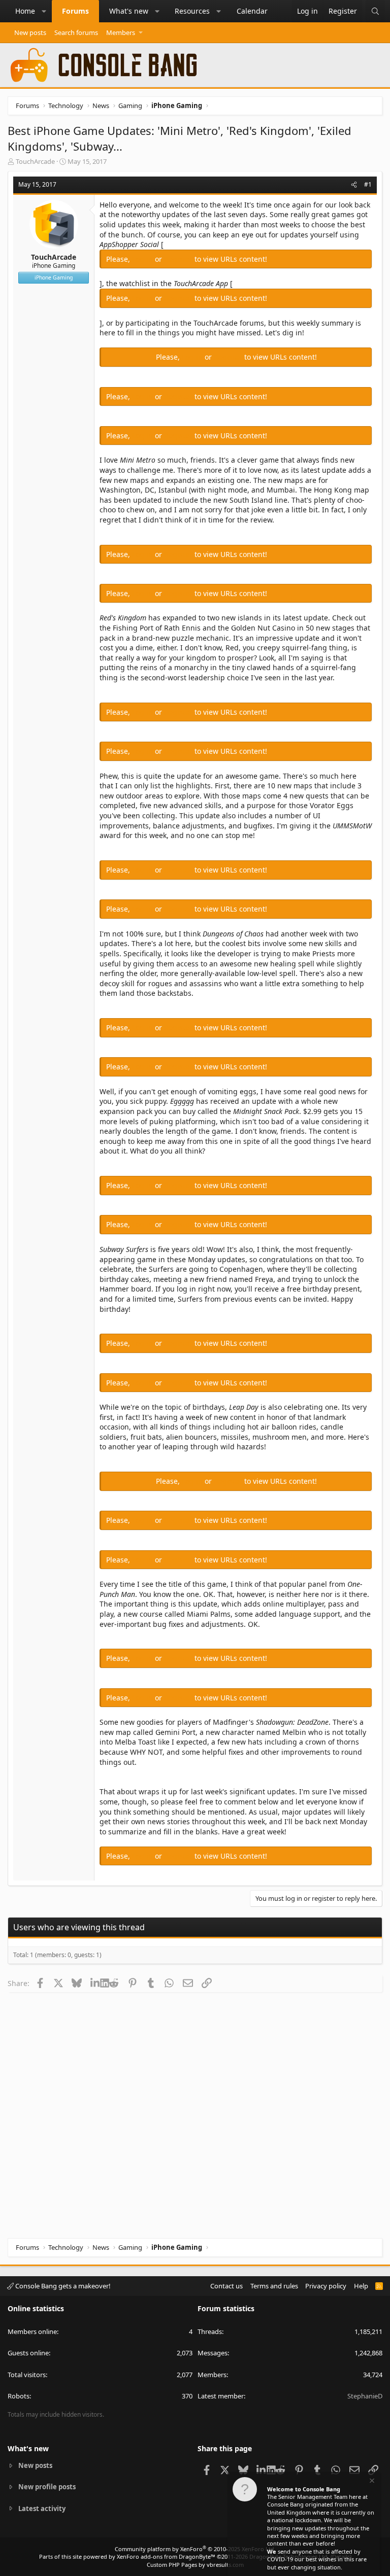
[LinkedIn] (95, 1983)
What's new (129, 11)
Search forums (76, 32)
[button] (44, 11)
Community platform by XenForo (195, 2549)
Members (121, 32)
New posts (30, 32)
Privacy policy (326, 2286)
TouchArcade (35, 161)
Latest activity (42, 2509)
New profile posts (47, 2487)
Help (361, 2286)
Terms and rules (274, 2286)
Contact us (226, 2286)
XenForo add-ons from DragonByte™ (166, 2556)
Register (179, 259)
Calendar (252, 11)
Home (25, 11)
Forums (75, 11)
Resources (192, 11)
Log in (143, 259)
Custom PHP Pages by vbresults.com (195, 2565)
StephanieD (365, 2396)
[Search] (375, 11)
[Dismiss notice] (371, 2482)
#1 (368, 184)
